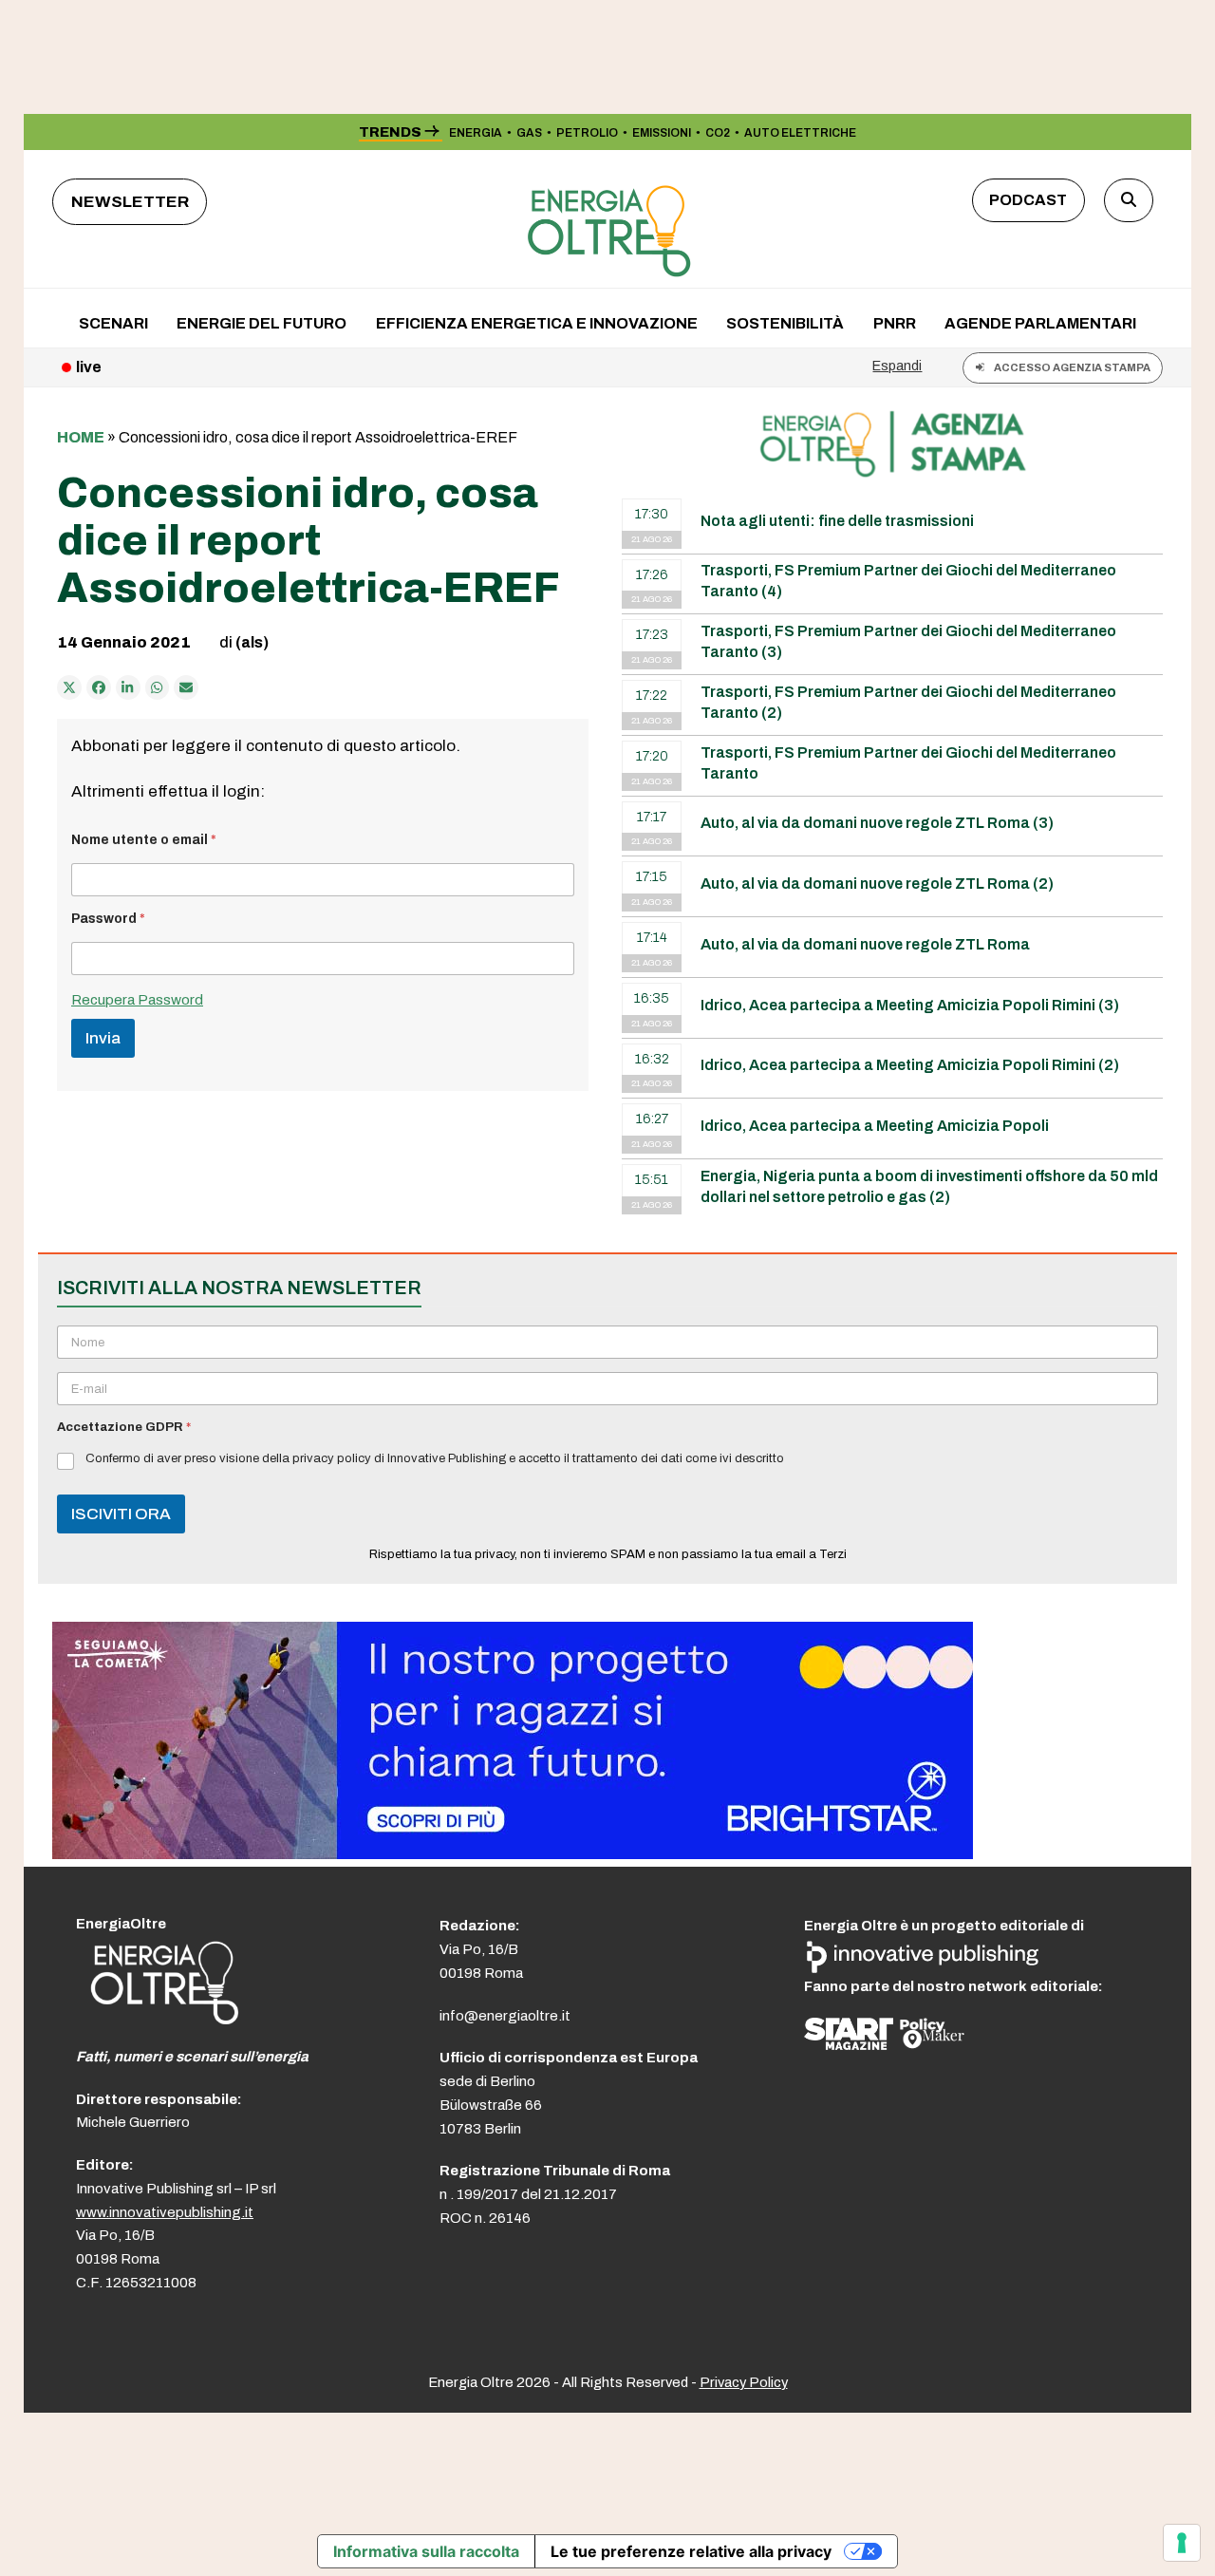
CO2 (718, 133)
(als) (252, 642)
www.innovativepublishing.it (165, 2212)
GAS (529, 133)
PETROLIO (587, 133)
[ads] (513, 1854)
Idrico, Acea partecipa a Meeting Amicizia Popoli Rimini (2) (910, 1065)
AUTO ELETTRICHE (800, 133)
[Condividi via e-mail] (186, 687)
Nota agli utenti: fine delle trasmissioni (837, 521)
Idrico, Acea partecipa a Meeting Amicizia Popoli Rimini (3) (910, 1005)
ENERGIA (476, 133)
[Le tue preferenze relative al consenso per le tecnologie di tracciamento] (1182, 2543)
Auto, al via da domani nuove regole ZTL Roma (865, 944)
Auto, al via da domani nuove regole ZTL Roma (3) (877, 823)
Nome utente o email (144, 840)
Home (81, 437)
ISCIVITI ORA (121, 1514)
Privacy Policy (744, 2382)
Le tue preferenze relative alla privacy (691, 2551)
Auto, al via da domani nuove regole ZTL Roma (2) (877, 884)
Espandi (897, 366)
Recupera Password (137, 1000)
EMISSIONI (662, 133)
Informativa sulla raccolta (426, 2551)
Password (108, 919)
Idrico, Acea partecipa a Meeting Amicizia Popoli (875, 1126)
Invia (103, 1038)
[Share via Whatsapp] (158, 687)
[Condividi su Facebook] (99, 687)
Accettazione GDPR (124, 1427)
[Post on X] (69, 687)
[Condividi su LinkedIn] (128, 687)
